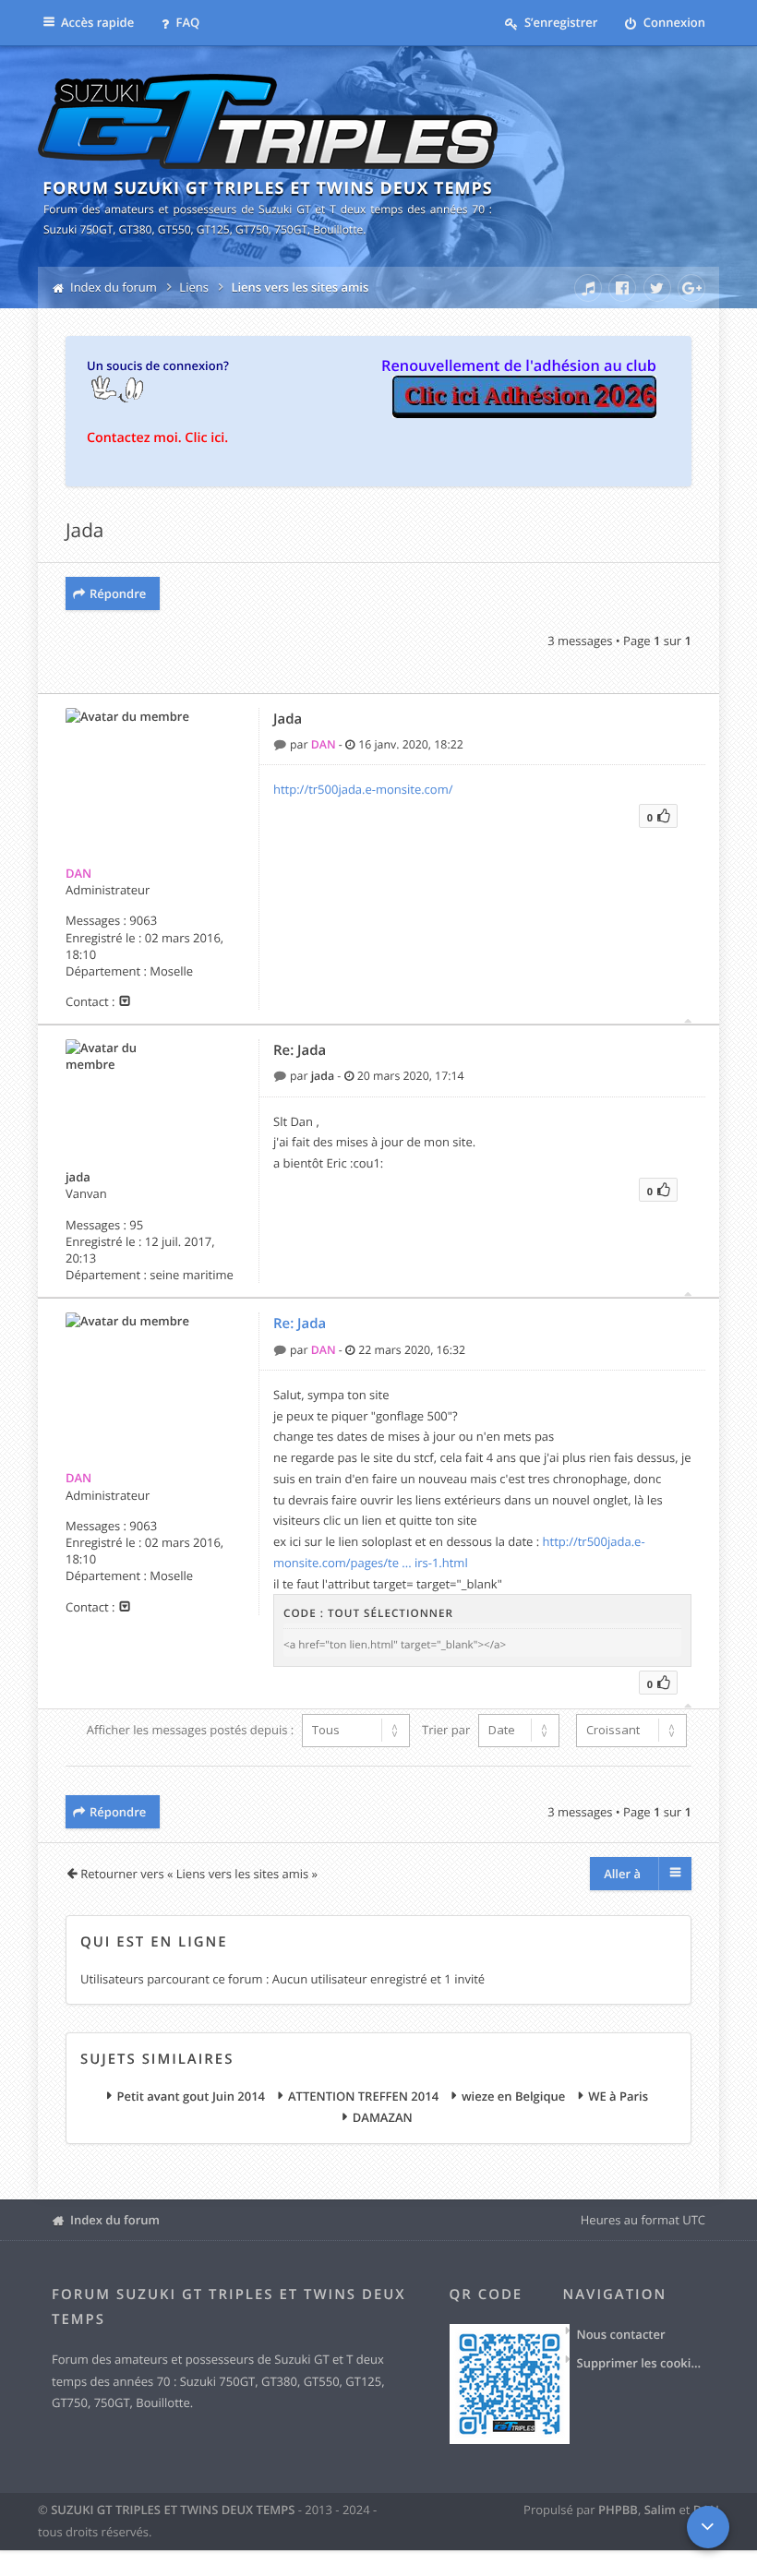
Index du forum (115, 2220)
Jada (84, 531)
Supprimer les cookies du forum (642, 2363)
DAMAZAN (383, 2118)
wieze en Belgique (513, 2097)
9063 (143, 920)
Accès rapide (97, 22)
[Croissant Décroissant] (629, 1731)
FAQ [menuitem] (186, 22)
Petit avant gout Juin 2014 (191, 2097)
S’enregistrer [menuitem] (560, 22)
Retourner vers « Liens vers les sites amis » (199, 1874)
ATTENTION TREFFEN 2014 (363, 2097)
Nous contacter (621, 2334)
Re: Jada (300, 1050)
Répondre (118, 593)
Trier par (448, 1730)
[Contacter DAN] (125, 1001)
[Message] (282, 744)
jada (78, 1177)
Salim (660, 2510)
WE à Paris (618, 2097)
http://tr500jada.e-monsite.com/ (363, 789)
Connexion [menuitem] (673, 22)
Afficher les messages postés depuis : (192, 1730)
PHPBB (618, 2510)
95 (136, 1225)
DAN (78, 873)
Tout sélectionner (391, 1613)
